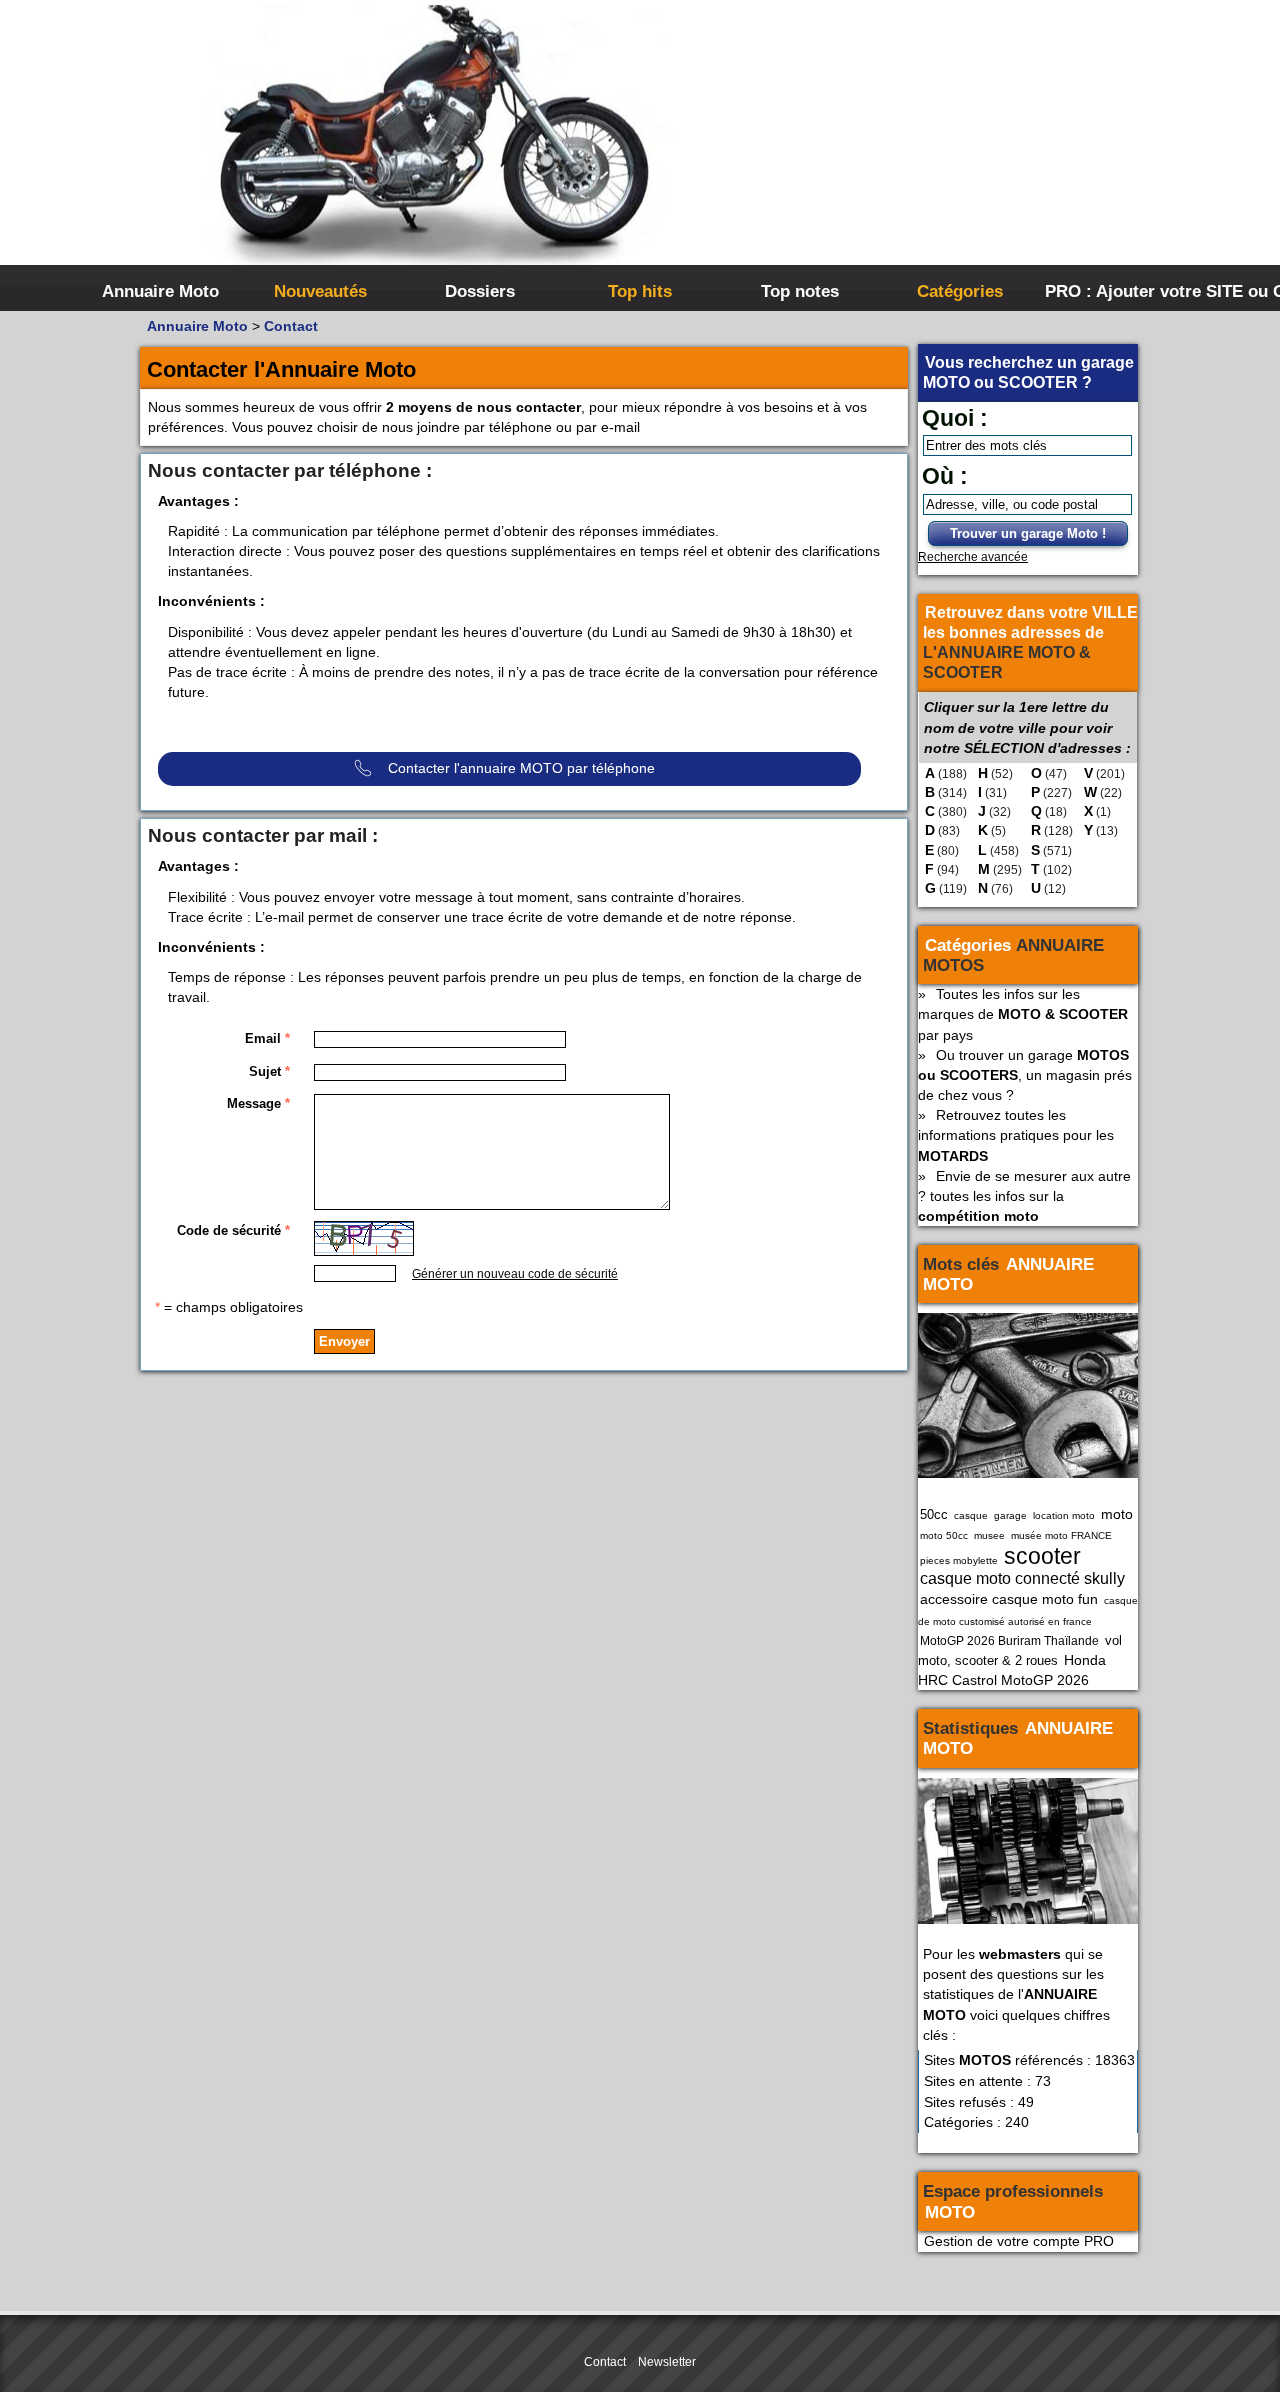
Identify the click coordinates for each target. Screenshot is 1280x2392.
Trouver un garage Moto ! (1028, 533)
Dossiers (480, 291)
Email (267, 1038)
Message (258, 1103)
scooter (1042, 1556)
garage (1010, 1515)
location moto (1064, 1515)
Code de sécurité (233, 1230)
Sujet (269, 1071)
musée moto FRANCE (1061, 1535)
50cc (934, 1514)
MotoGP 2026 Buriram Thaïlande (1009, 1641)
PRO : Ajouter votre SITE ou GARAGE (1122, 291)
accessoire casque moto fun (1009, 1599)
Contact (291, 326)
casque (971, 1515)
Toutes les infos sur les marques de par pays (1023, 1014)
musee (989, 1535)
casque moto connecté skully (1022, 1578)
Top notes (800, 291)
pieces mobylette (959, 1560)
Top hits (640, 291)
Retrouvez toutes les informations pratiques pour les (1016, 1135)
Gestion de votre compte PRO (1019, 2241)
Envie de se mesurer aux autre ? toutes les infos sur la (1024, 1196)
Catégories (960, 291)
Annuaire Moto (160, 291)
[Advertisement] (940, 150)
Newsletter (667, 2362)
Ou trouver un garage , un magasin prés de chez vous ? (1025, 1075)
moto (1117, 1514)
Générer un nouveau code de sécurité (515, 1274)
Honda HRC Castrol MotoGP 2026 (1012, 1670)
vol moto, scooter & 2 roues (1020, 1650)
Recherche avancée (973, 557)
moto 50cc (944, 1535)
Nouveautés (320, 291)
